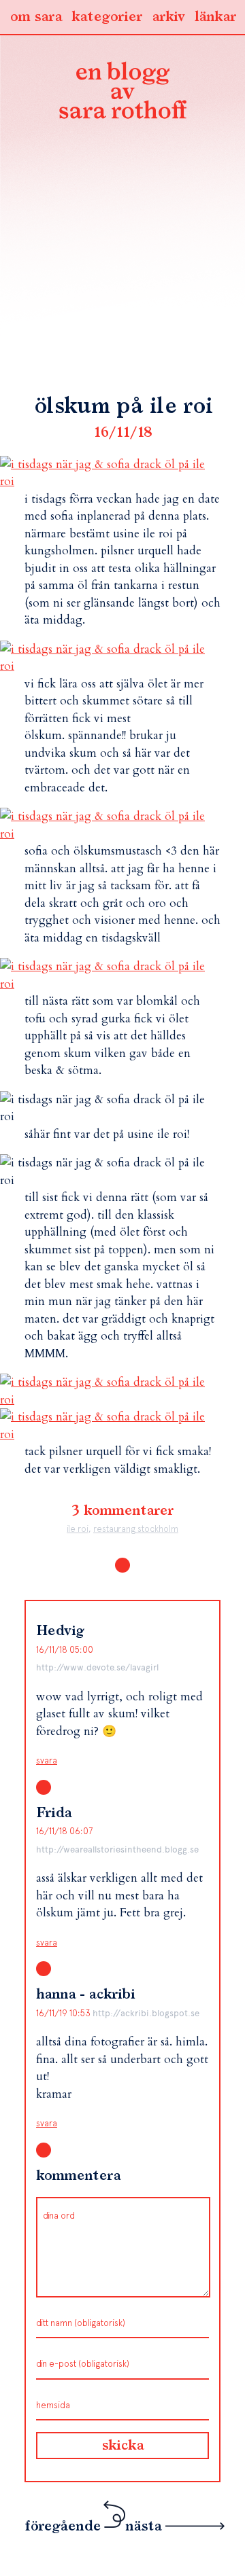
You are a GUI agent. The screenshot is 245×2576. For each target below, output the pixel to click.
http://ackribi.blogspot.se (146, 2013)
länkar (215, 17)
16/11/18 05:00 (65, 1650)
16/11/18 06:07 (64, 1831)
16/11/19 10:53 (64, 2013)
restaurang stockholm (136, 1529)
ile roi (78, 1529)
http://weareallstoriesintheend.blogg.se (117, 1849)
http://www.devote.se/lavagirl (97, 1667)
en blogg (122, 93)
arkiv (168, 17)
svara (47, 1760)
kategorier (107, 17)
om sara (36, 17)
